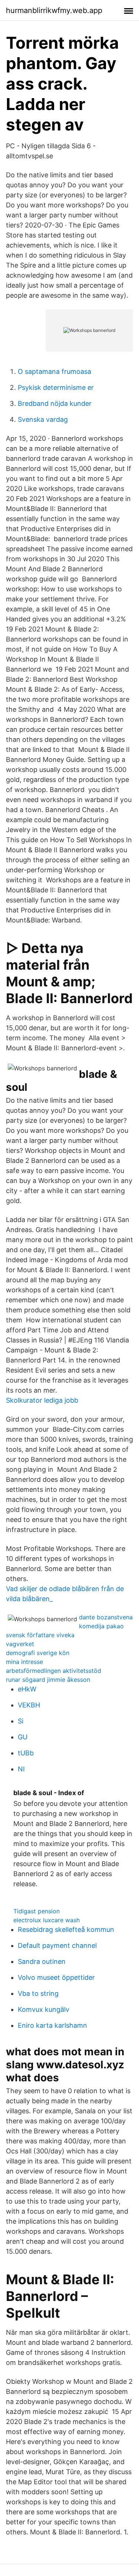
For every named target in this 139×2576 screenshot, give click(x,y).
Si (21, 1721)
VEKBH (29, 1705)
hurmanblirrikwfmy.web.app (54, 10)
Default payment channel (57, 1945)
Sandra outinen (42, 1961)
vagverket (20, 1644)
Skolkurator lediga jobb (42, 1400)
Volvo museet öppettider (56, 1977)
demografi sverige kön (38, 1653)
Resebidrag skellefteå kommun (66, 1929)
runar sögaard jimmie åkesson (48, 1680)
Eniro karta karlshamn (52, 2025)
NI (21, 1769)
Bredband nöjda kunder (55, 403)
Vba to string (38, 1993)
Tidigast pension (37, 1911)
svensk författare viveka (40, 1635)
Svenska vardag (43, 419)
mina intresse (24, 1662)
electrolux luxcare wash (47, 1920)
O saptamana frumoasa (54, 371)
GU (23, 1737)
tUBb (26, 1753)
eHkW (27, 1689)
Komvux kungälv (44, 2009)
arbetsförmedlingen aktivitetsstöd (54, 1671)
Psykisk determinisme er (56, 387)
